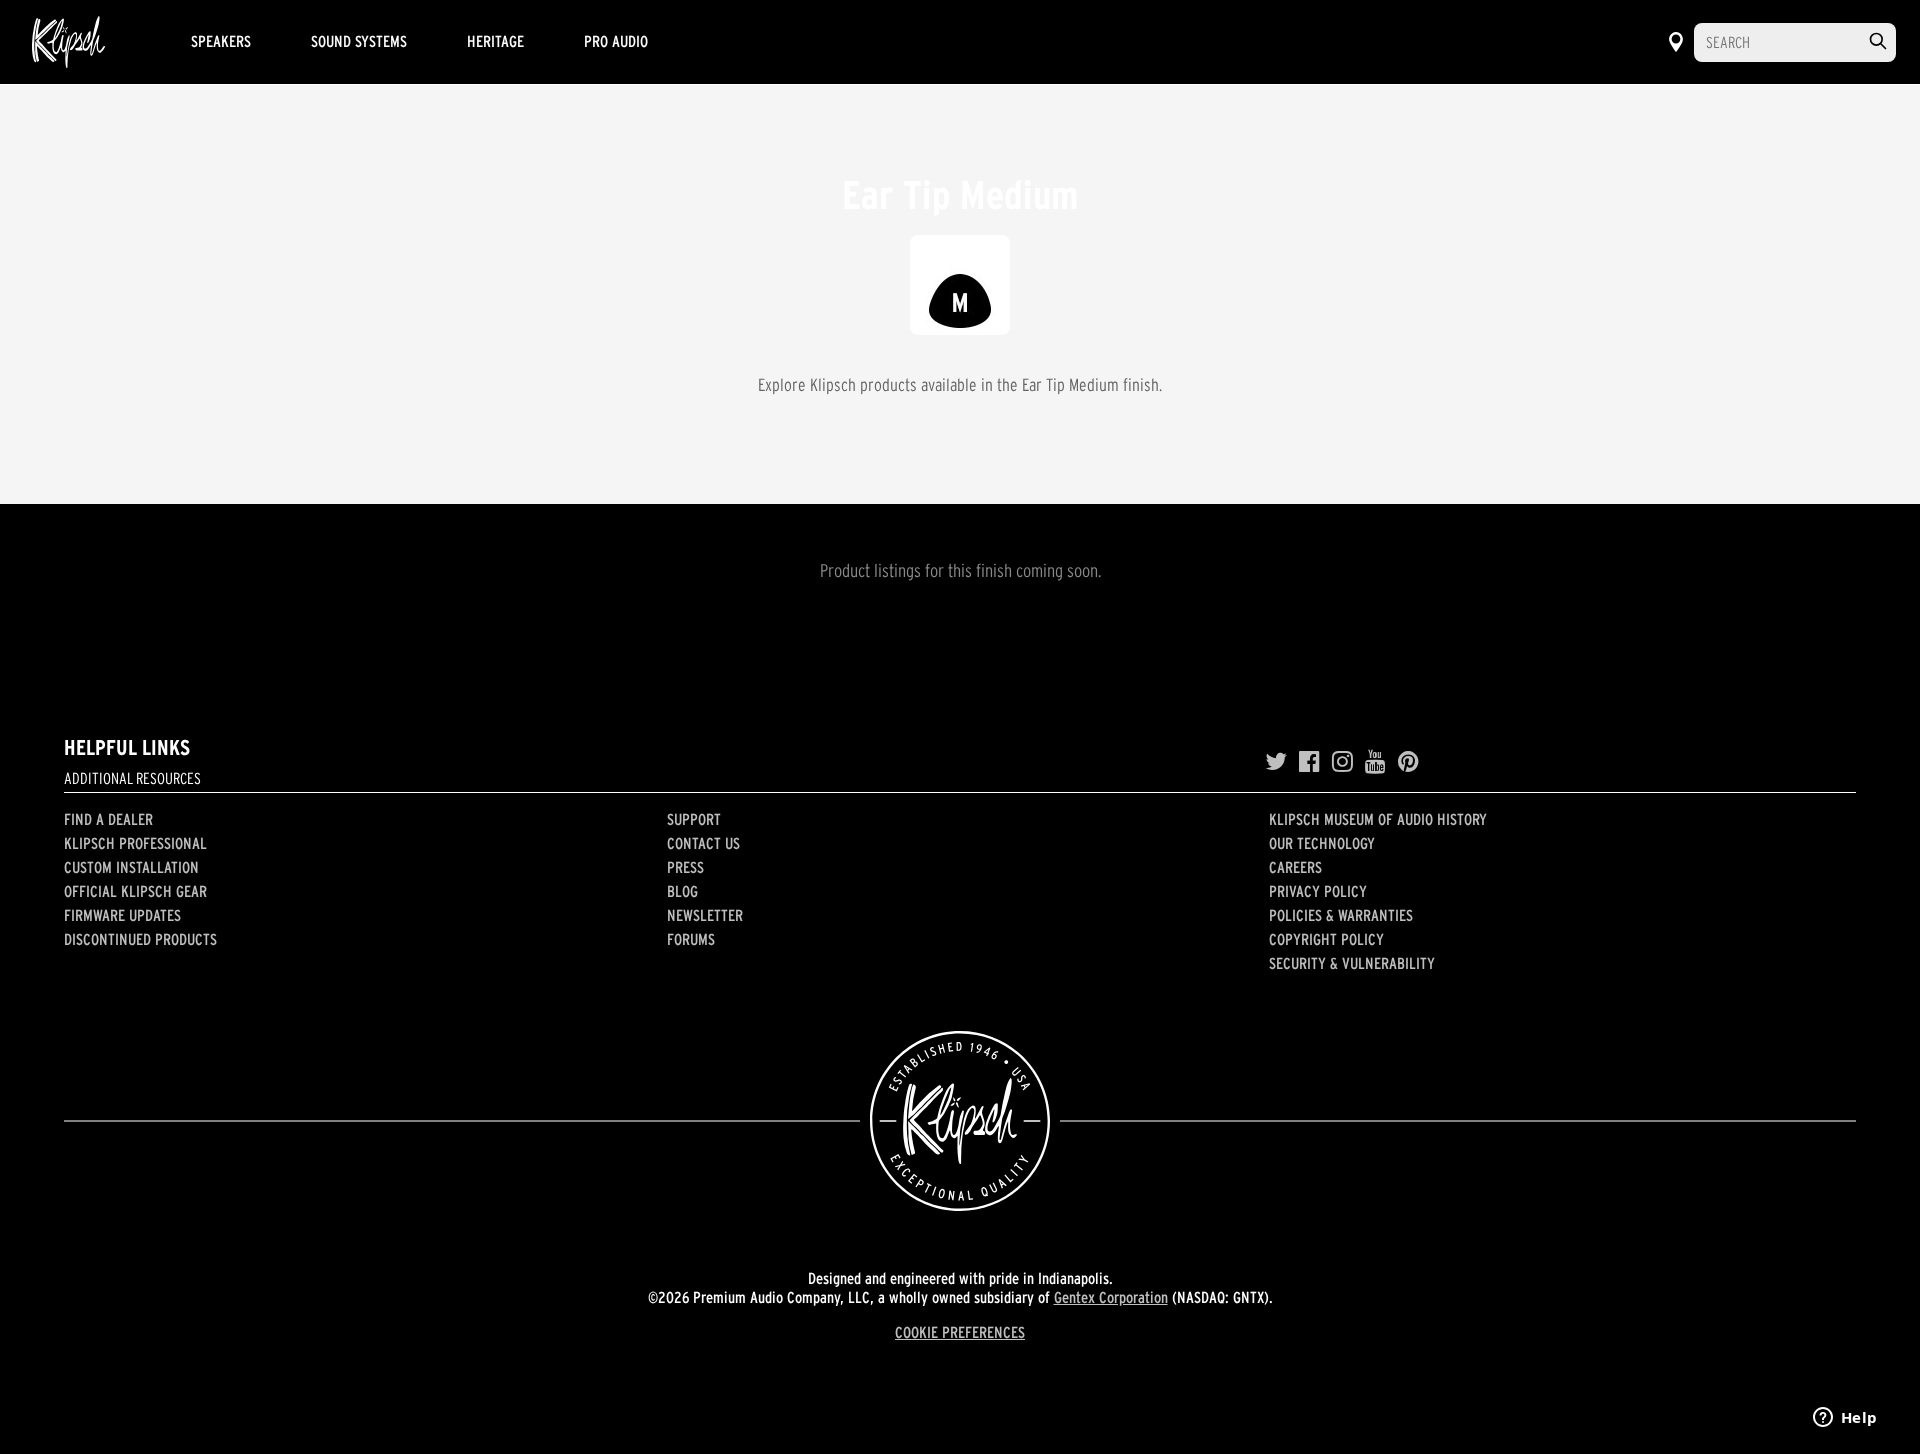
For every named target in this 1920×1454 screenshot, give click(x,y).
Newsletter (705, 915)
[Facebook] (1309, 762)
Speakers (221, 41)
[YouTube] (1375, 762)
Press (685, 867)
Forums (691, 939)
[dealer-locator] (1676, 42)
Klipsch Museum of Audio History (1378, 819)
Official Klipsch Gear (135, 891)
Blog (682, 891)
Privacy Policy (1318, 891)
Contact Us (703, 843)
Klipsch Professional (135, 843)
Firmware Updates (122, 915)
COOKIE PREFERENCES (960, 1332)
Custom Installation (131, 867)
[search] (1878, 41)
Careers (1295, 867)
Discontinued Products (140, 939)
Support (694, 819)
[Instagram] (1342, 762)
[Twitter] (1276, 762)
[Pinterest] (1408, 762)
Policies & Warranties (1341, 915)
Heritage (495, 41)
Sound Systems (359, 41)
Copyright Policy (1326, 939)
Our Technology (1322, 843)
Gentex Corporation (1111, 1297)
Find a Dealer (108, 819)
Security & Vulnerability (1352, 963)
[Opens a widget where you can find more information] (1845, 1419)
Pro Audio (616, 41)
